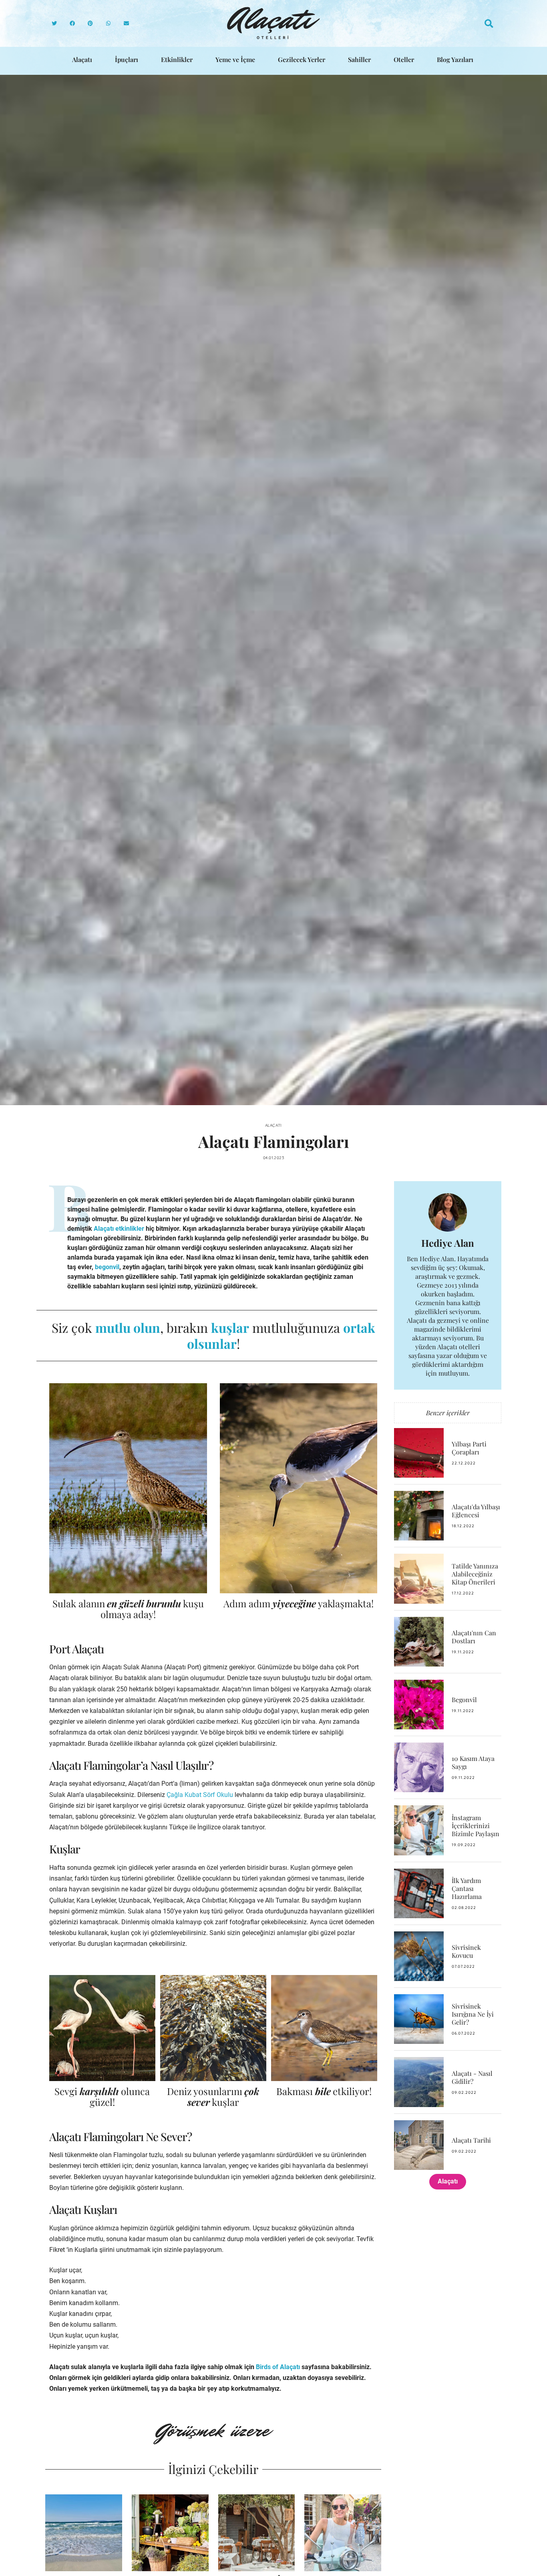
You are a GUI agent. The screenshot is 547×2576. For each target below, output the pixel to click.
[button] (54, 23)
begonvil (107, 1267)
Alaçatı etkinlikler (119, 1229)
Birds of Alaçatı (278, 2367)
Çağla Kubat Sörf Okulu (200, 1795)
